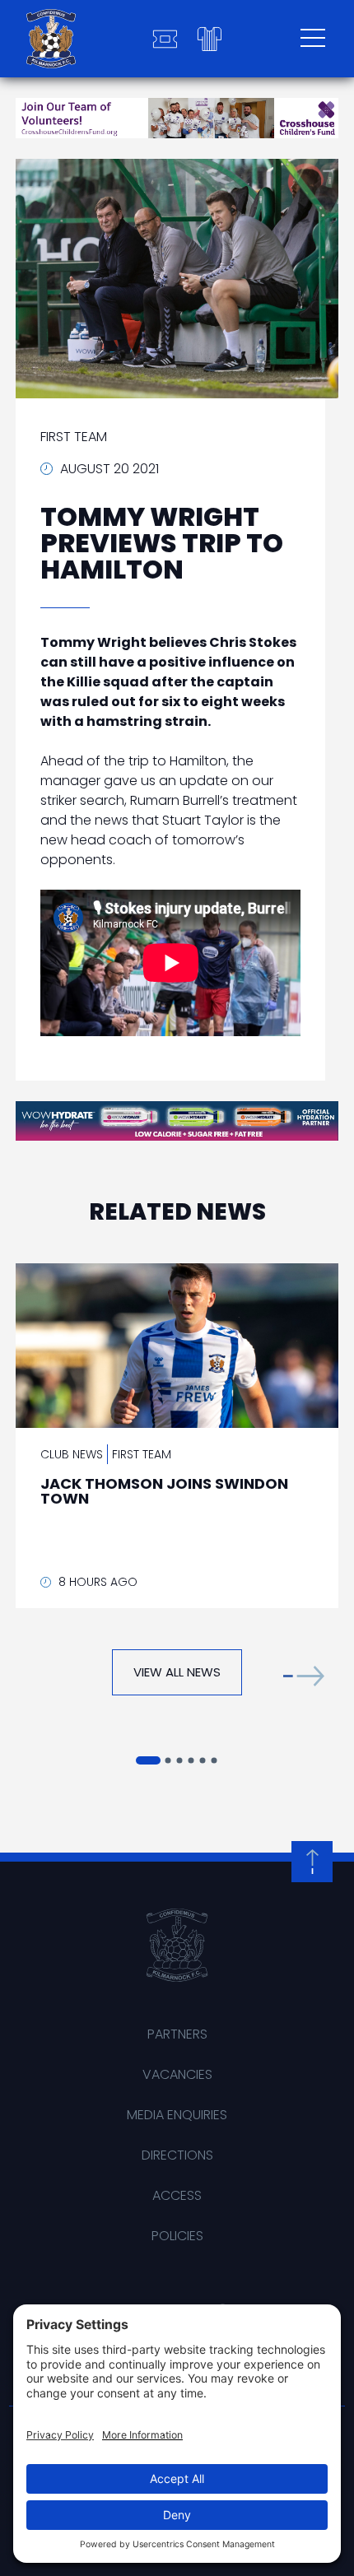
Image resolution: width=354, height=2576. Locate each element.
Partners (177, 2034)
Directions (177, 2155)
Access (177, 2195)
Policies (177, 2236)
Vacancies (177, 2074)
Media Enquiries (177, 2115)
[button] (304, 1676)
